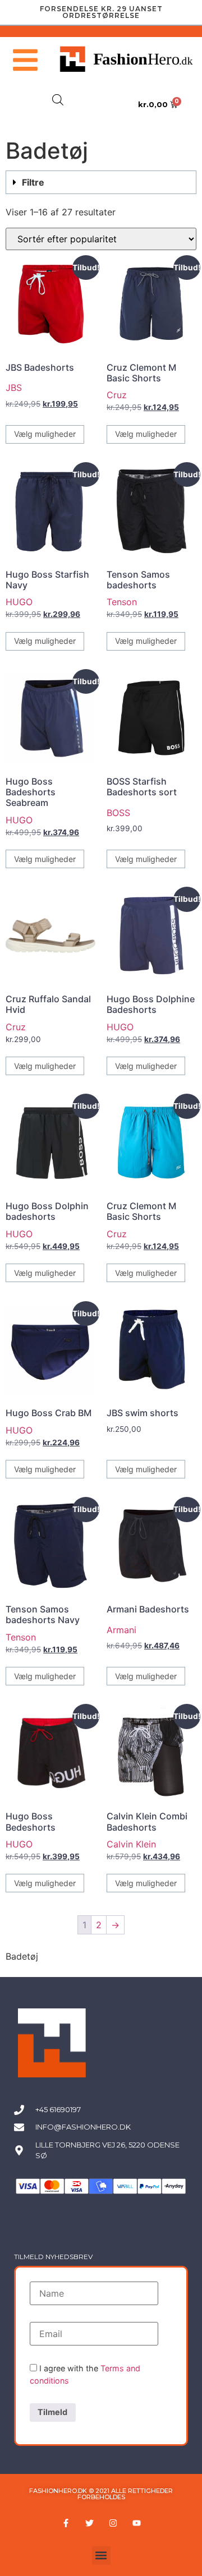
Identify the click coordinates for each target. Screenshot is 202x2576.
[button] (101, 182)
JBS (14, 388)
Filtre (33, 182)
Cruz (117, 395)
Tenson (122, 602)
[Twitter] (89, 2523)
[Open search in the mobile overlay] (58, 100)
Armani (121, 1630)
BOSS (118, 813)
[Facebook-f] (66, 2523)
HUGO (19, 602)
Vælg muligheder (45, 434)
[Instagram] (113, 2523)
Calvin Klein (131, 1844)
